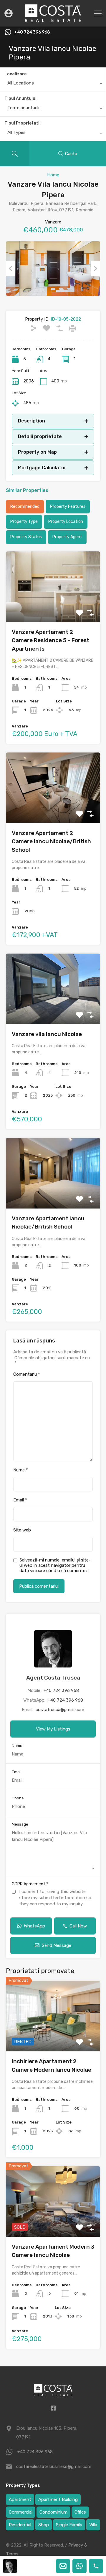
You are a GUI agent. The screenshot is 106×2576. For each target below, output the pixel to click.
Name (17, 1746)
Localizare (15, 74)
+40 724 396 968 (32, 32)
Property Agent (67, 537)
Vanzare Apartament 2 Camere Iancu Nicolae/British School (51, 841)
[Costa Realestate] (53, 19)
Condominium (53, 2512)
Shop (44, 2525)
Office (80, 2512)
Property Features (68, 507)
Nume (21, 1470)
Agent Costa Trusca (53, 1678)
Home (53, 175)
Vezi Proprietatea (53, 608)
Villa (93, 2525)
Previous (10, 268)
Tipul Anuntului (20, 98)
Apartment (20, 2499)
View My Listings (53, 1729)
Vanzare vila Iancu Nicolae (47, 1034)
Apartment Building (58, 2499)
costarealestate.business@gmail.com (53, 2466)
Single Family (69, 2525)
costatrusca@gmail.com (60, 1710)
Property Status (26, 537)
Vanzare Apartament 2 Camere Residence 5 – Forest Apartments (50, 640)
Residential (20, 2525)
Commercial (21, 2512)
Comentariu (27, 1374)
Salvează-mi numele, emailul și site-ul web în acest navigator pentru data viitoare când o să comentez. (55, 1565)
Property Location (66, 522)
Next (96, 268)
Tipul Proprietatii (23, 123)
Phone (18, 1798)
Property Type (24, 522)
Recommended (25, 507)
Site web (22, 1530)
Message (20, 1824)
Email (20, 1500)
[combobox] (53, 84)
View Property (53, 2037)
